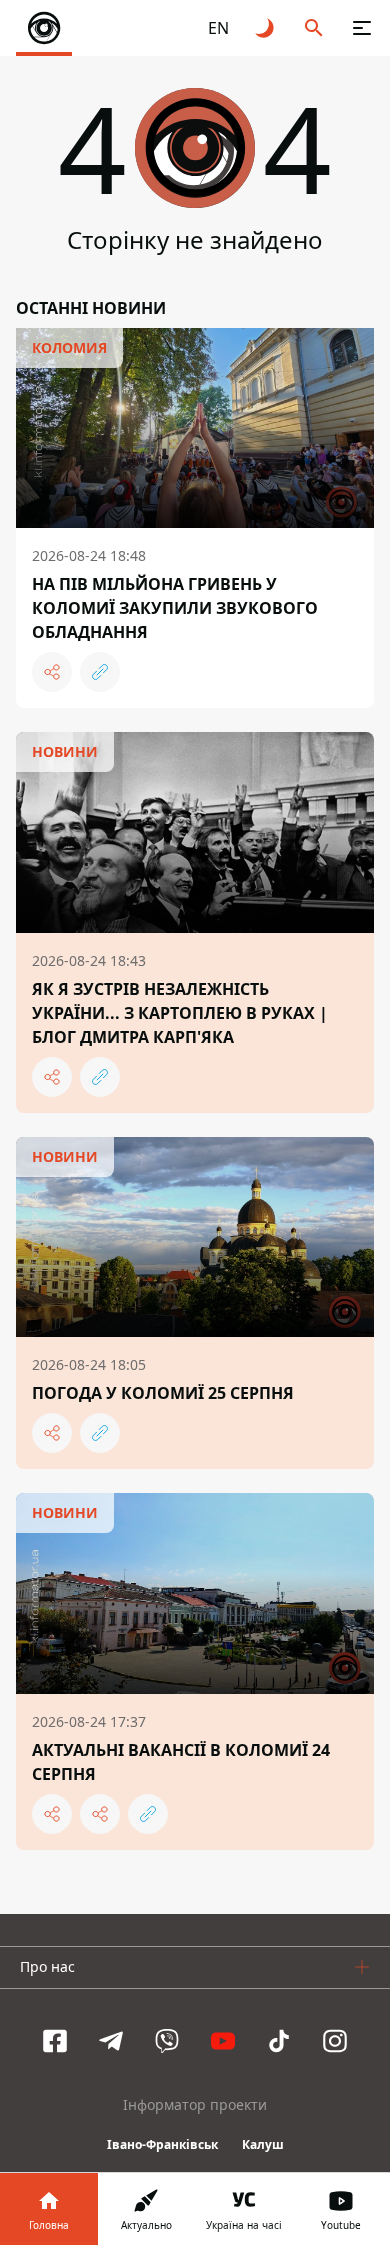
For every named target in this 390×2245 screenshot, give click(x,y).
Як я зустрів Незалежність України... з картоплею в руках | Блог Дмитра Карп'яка (180, 1013)
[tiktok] (279, 2041)
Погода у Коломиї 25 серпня (163, 1393)
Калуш (263, 2144)
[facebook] (55, 2041)
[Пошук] (314, 28)
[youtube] (223, 2041)
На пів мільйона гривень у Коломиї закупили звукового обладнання (175, 608)
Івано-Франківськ (162, 2144)
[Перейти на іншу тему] (266, 28)
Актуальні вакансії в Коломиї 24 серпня (181, 1762)
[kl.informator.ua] (44, 28)
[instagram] (335, 2041)
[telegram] (111, 2041)
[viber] (167, 2041)
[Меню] (362, 28)
